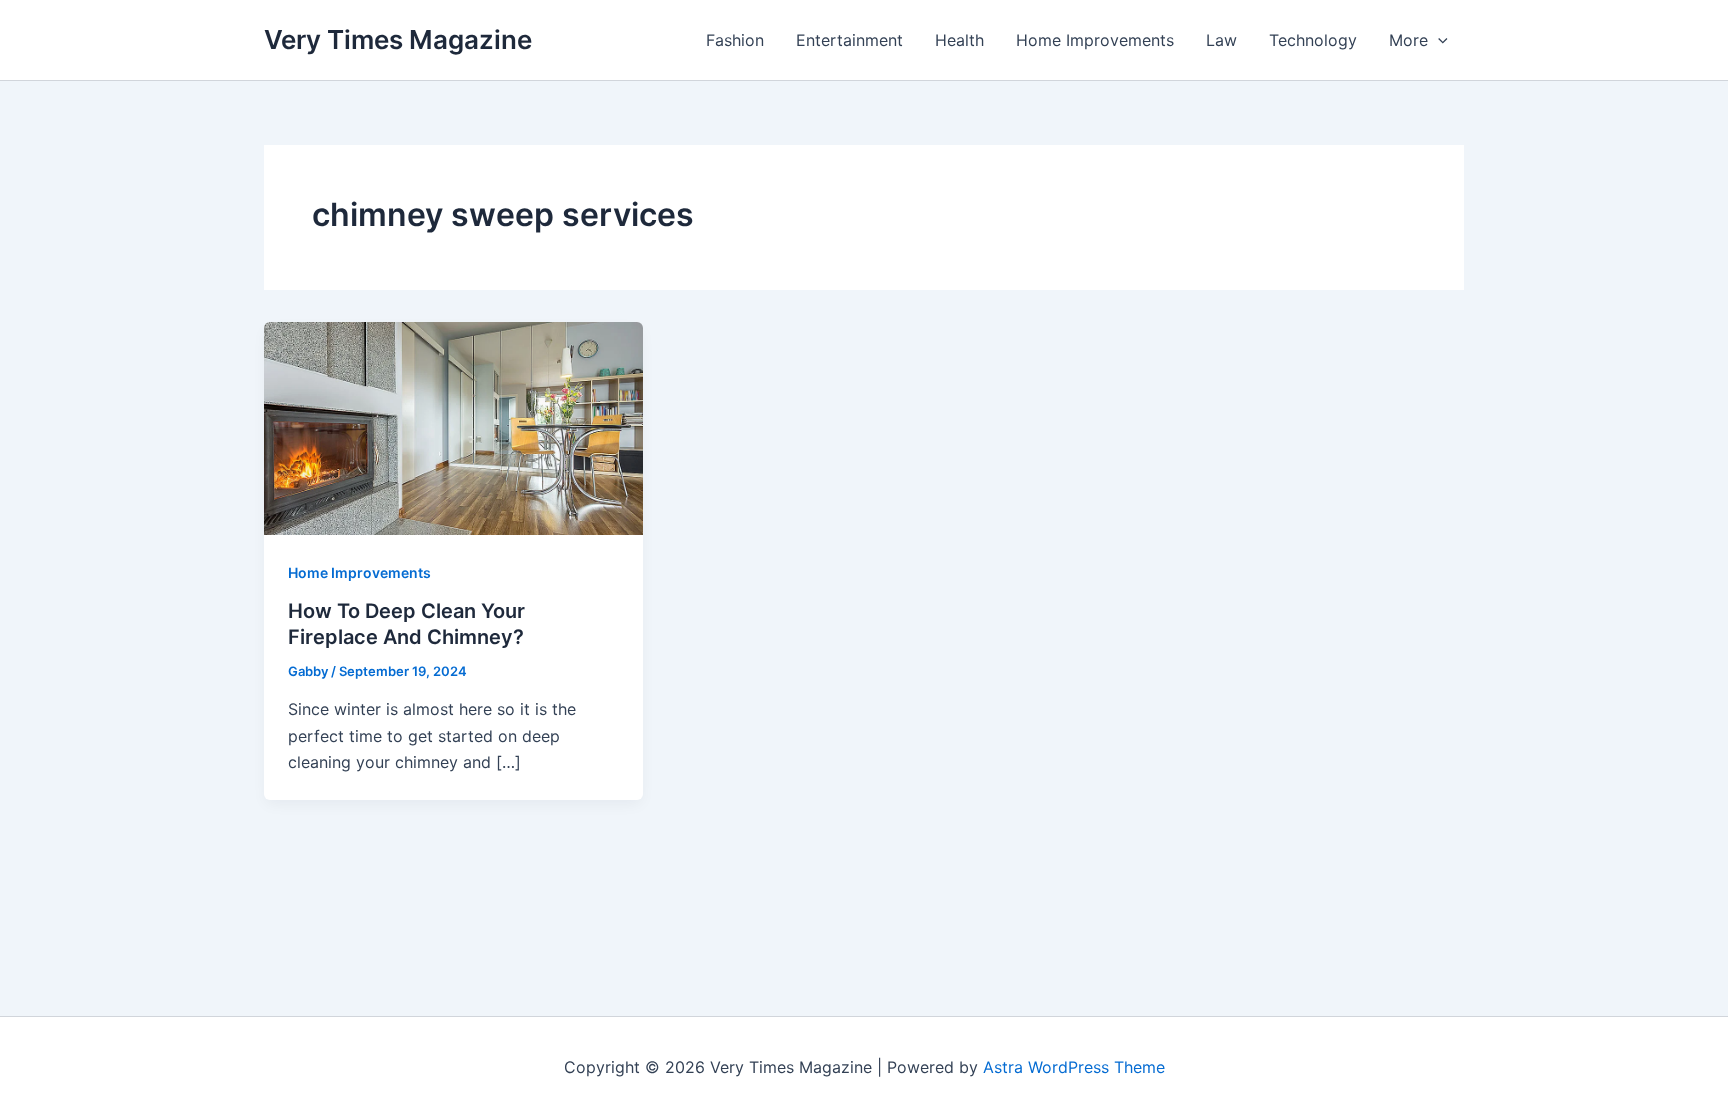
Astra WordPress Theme (1074, 1067)
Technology (1313, 40)
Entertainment (849, 40)
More (1408, 40)
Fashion (735, 40)
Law (1221, 40)
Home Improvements (1095, 40)
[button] (1438, 40)
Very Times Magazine (398, 39)
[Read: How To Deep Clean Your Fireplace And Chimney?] (453, 427)
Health (959, 40)
